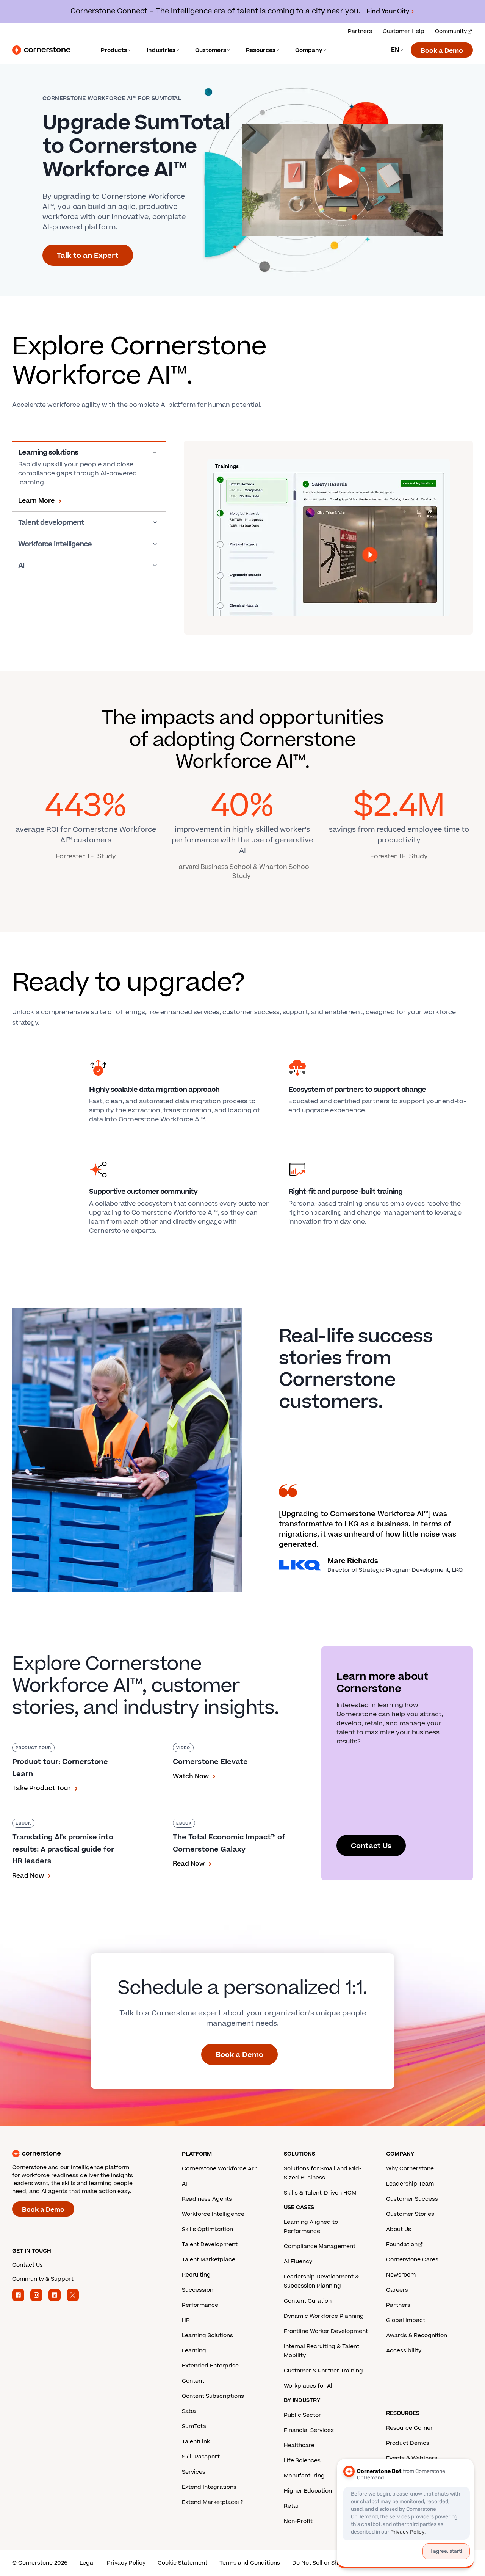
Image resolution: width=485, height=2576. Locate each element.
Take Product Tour (41, 1788)
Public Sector (302, 2415)
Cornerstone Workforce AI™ (219, 2169)
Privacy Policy (126, 2563)
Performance (200, 2305)
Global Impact (406, 2320)
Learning (194, 2351)
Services (194, 2472)
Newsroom (401, 2275)
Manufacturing (304, 2476)
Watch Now (191, 1776)
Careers (397, 2290)
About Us (399, 2229)
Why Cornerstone (410, 2169)
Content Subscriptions (213, 2396)
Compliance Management (320, 2246)
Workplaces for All (309, 2386)
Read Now (28, 1876)
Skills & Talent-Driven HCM (320, 2193)
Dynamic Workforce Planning (324, 2316)
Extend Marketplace (210, 2502)
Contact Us (371, 1846)
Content (193, 2381)
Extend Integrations (209, 2487)
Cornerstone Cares (412, 2260)
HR (186, 2320)
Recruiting (196, 2275)
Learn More (36, 501)
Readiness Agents (207, 2199)
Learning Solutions (207, 2335)
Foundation (402, 2244)
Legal (87, 2563)
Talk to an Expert (88, 256)
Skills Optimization (207, 2229)
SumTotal (195, 2426)
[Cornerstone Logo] (41, 50)
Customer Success (412, 2199)
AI (21, 566)
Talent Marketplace (209, 2260)
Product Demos (408, 2443)
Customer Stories (410, 2214)
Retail (292, 2506)
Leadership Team (410, 2184)
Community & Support (43, 2279)
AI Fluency (298, 2262)
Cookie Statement (182, 2563)
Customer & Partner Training (323, 2371)
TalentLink (196, 2442)
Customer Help (404, 31)
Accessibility (404, 2351)
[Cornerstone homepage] (85, 2154)
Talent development (51, 522)
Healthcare (299, 2445)
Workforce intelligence (55, 544)
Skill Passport (201, 2457)
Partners (360, 31)
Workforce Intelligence (213, 2214)
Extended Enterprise (210, 2366)
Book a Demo (442, 51)
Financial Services (309, 2430)
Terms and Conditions (250, 2563)
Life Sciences (302, 2461)
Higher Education (308, 2491)
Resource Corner (409, 2428)
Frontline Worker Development (326, 2331)
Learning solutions (48, 452)
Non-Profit (298, 2521)
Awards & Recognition (417, 2335)
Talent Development (210, 2244)
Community (451, 31)
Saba (189, 2411)
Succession (198, 2290)
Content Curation (308, 2301)
